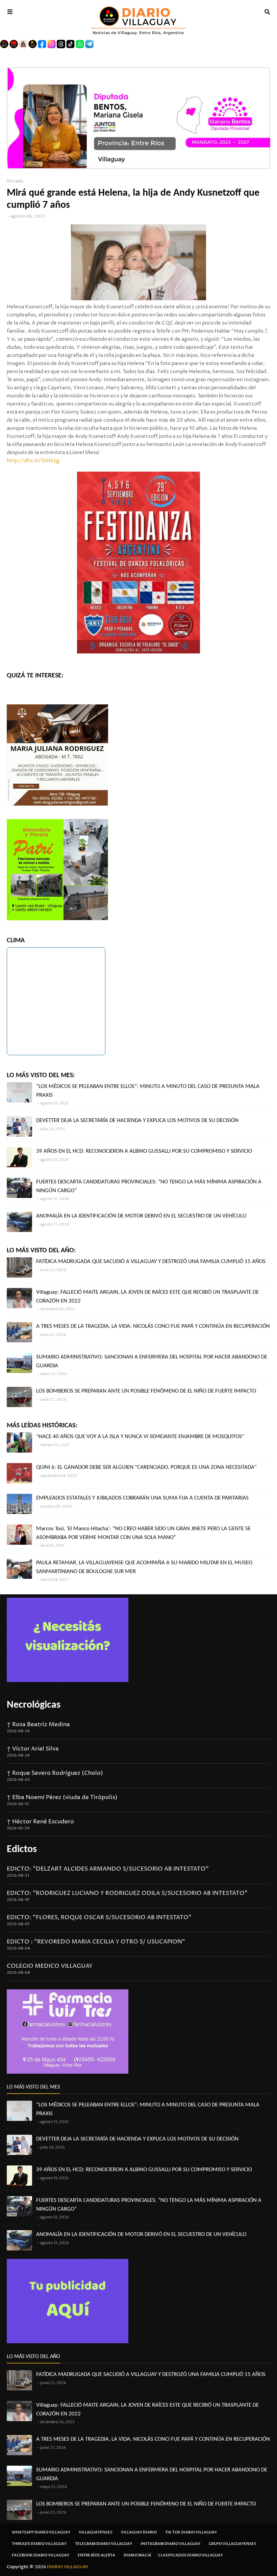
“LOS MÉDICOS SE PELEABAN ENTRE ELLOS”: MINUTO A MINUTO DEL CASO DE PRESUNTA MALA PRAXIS (148, 1091)
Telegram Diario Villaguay (104, 2544)
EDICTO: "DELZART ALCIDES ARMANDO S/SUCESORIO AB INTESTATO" (108, 1869)
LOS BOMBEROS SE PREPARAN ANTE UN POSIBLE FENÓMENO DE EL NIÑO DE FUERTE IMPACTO (146, 1391)
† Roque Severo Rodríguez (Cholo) (55, 1773)
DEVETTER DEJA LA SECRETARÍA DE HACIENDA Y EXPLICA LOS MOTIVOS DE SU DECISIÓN (137, 1121)
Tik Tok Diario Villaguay (191, 2532)
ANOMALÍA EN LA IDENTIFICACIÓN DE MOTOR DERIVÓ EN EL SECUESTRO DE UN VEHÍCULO (141, 1216)
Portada (15, 181)
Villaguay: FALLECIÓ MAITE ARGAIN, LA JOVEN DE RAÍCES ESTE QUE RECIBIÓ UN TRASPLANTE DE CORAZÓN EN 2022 (147, 1297)
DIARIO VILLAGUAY (68, 2567)
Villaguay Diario (139, 2532)
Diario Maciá (137, 2555)
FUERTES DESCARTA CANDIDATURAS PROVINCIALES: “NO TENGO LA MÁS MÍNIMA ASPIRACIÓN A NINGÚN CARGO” (149, 1186)
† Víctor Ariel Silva (33, 1749)
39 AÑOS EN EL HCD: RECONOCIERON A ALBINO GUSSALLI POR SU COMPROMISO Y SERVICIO (144, 1151)
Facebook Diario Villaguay (41, 2555)
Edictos (22, 1850)
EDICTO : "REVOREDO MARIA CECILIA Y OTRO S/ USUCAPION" (96, 1942)
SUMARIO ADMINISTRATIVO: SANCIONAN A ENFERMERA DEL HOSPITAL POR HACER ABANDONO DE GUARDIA (152, 1361)
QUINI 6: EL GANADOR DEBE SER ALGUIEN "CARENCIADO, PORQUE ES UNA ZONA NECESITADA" (146, 1467)
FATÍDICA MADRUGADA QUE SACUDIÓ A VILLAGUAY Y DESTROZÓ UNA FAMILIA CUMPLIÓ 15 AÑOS (151, 1262)
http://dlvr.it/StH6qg (33, 461)
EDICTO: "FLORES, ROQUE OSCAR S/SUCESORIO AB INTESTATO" (99, 1917)
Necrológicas (34, 1705)
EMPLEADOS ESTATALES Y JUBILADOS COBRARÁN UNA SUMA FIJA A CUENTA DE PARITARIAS (142, 1498)
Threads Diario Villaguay (39, 2544)
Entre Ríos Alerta (96, 2555)
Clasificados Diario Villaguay (191, 2555)
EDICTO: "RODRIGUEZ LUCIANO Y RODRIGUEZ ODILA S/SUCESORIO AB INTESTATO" (127, 1893)
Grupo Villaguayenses (233, 2544)
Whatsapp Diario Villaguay (41, 2532)
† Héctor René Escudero (40, 1822)
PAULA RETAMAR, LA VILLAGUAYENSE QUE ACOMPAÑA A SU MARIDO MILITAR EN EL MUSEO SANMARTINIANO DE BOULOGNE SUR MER (144, 1567)
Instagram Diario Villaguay (170, 2544)
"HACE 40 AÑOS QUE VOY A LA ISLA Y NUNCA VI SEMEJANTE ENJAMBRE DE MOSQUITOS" (140, 1437)
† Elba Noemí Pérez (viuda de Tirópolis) (62, 1797)
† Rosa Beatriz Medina (38, 1725)
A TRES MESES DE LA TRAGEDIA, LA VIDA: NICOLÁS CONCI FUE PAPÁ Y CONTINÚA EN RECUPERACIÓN (153, 1326)
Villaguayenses (96, 2532)
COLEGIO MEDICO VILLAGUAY (50, 1966)
